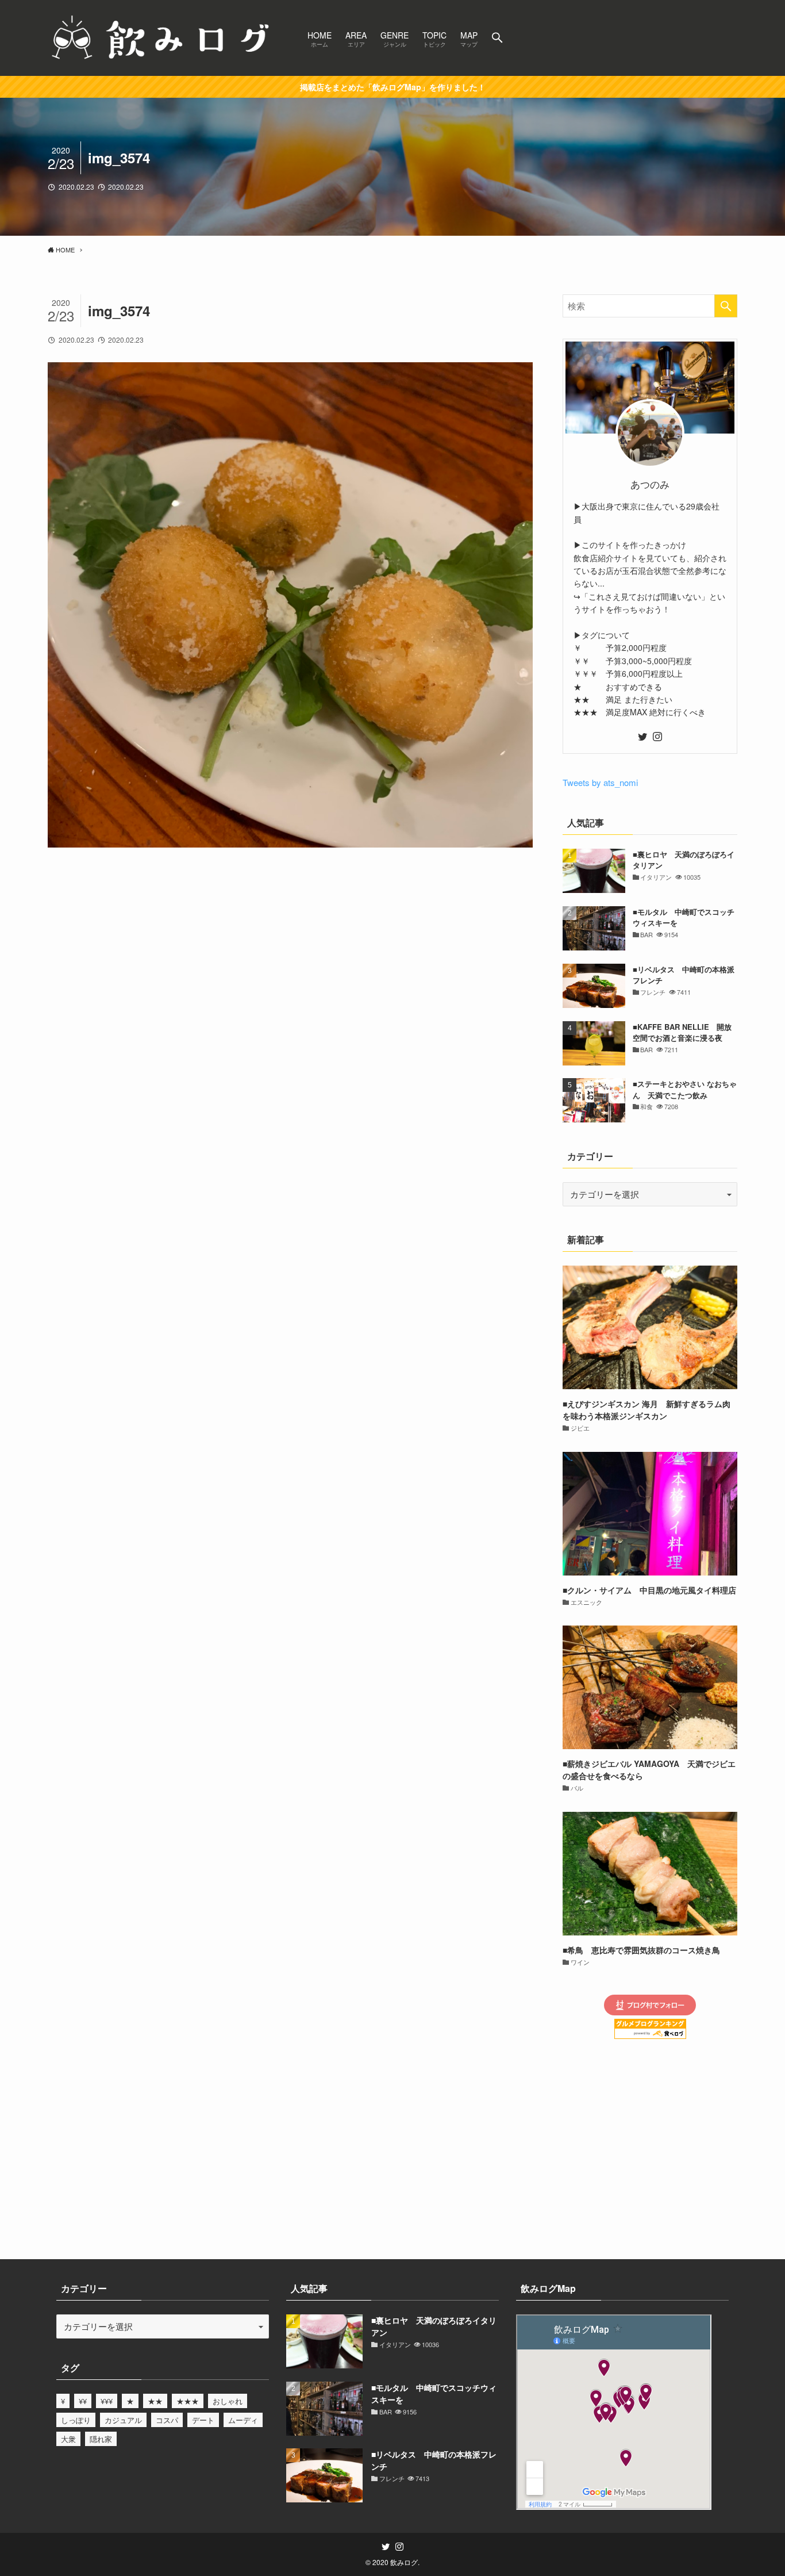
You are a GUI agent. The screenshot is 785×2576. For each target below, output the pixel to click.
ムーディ (243, 2420)
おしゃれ (228, 2401)
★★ (155, 2401)
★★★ (188, 2401)
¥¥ (83, 2401)
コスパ (167, 2420)
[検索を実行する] (726, 306)
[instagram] (657, 737)
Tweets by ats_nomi (600, 782)
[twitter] (642, 737)
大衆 (68, 2439)
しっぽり (76, 2420)
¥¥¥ (107, 2401)
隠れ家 (101, 2439)
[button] (497, 38)
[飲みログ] (163, 38)
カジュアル (123, 2420)
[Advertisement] (290, 910)
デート (203, 2420)
